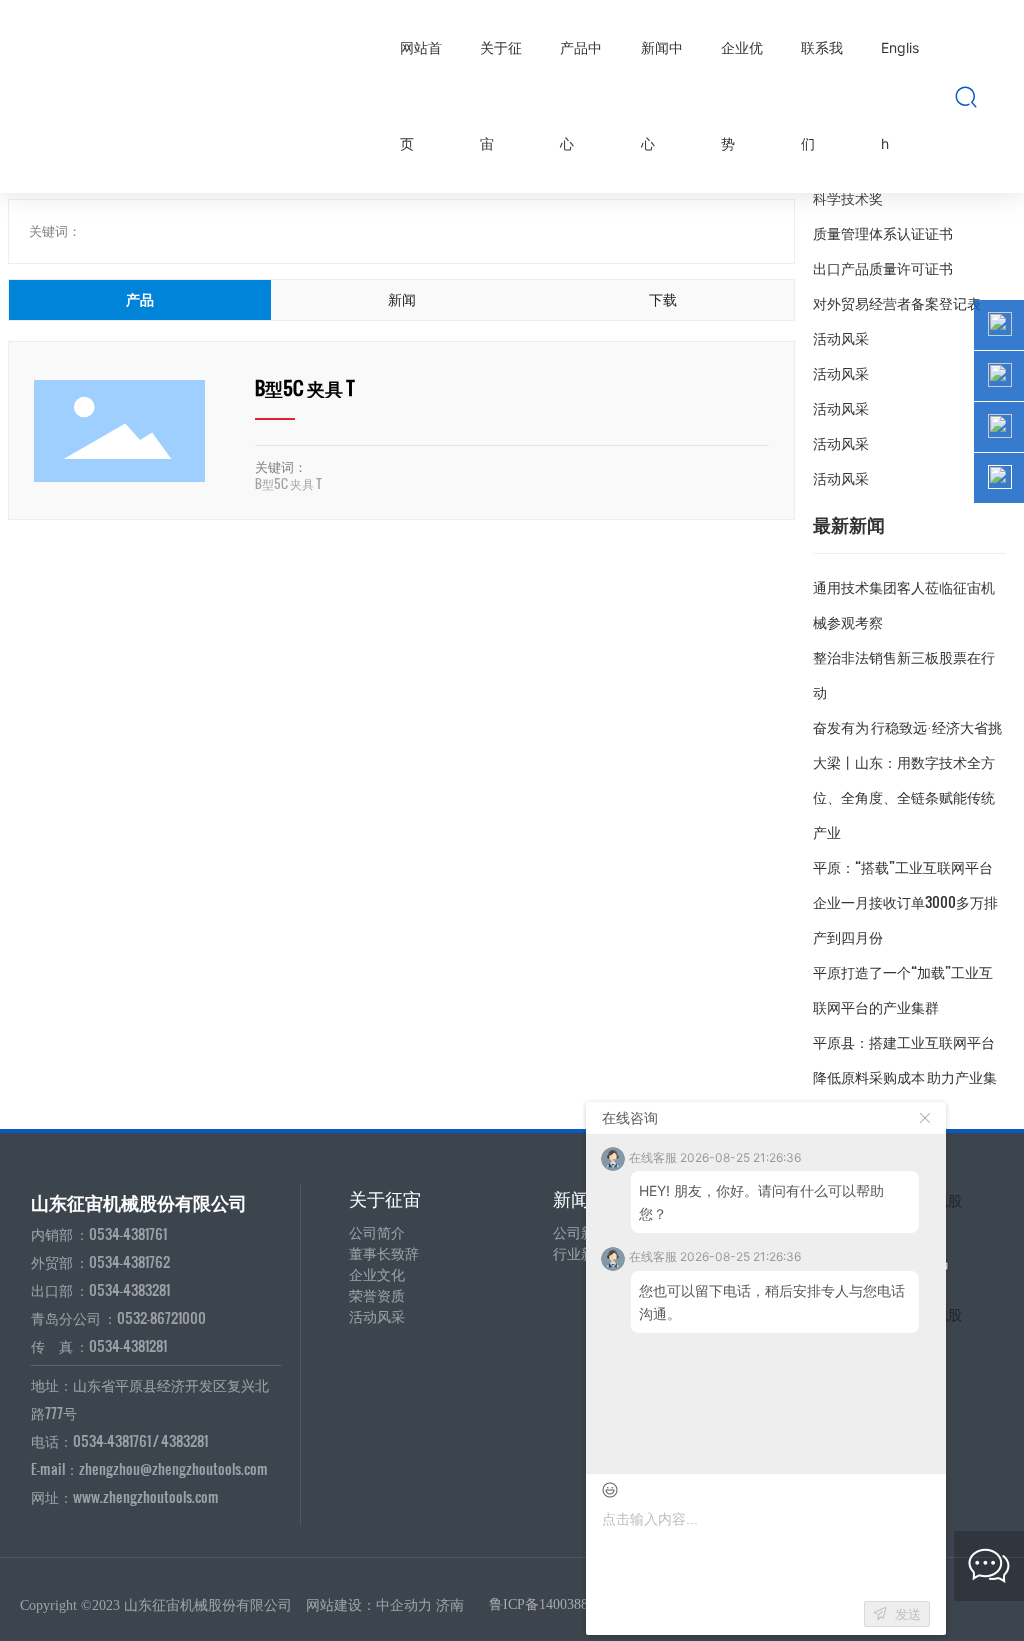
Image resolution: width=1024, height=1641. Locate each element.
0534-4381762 (129, 1261)
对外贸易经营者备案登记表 (897, 302)
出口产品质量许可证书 (883, 267)
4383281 (184, 1440)
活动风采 (841, 337)
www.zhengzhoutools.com (146, 1496)
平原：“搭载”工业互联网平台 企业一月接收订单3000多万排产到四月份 (905, 901)
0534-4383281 (129, 1289)
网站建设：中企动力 (369, 1605)
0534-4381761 (128, 1233)
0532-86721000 (161, 1317)
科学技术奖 (848, 197)
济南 (450, 1605)
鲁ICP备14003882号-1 (555, 1604)
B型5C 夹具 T (305, 387)
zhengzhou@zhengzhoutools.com (173, 1468)
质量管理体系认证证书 (883, 232)
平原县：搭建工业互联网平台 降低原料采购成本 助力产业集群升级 (905, 1076)
